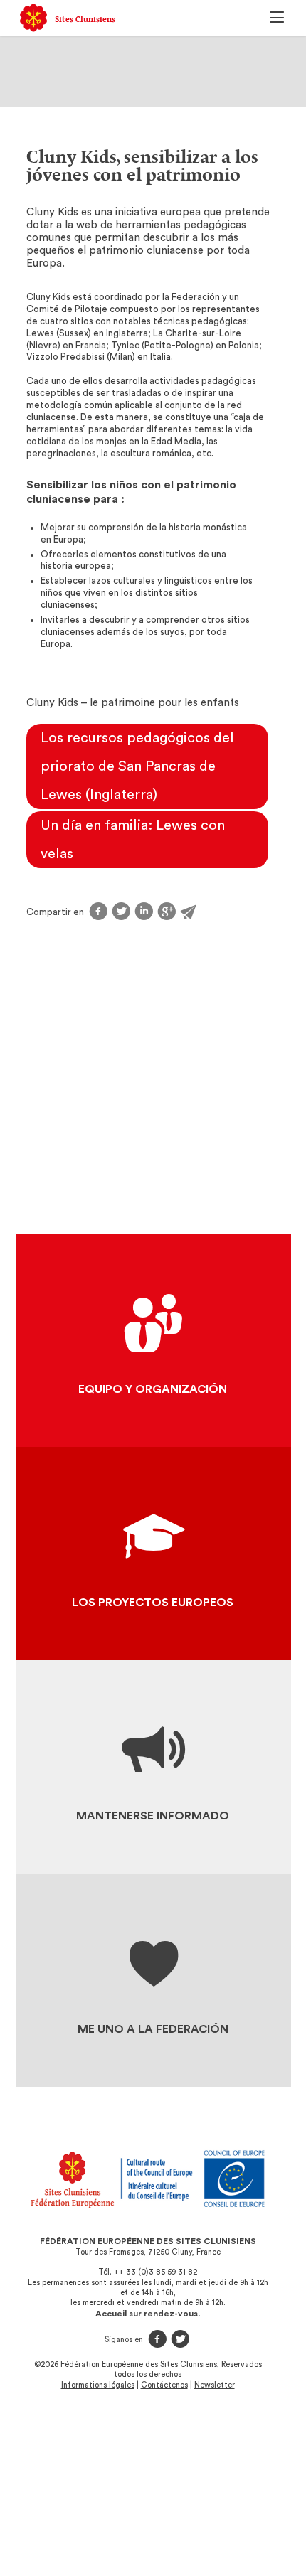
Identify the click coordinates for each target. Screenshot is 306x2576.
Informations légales (98, 2385)
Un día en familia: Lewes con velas (133, 840)
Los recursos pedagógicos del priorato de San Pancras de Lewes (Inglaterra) (137, 766)
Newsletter (215, 2385)
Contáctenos (164, 2385)
